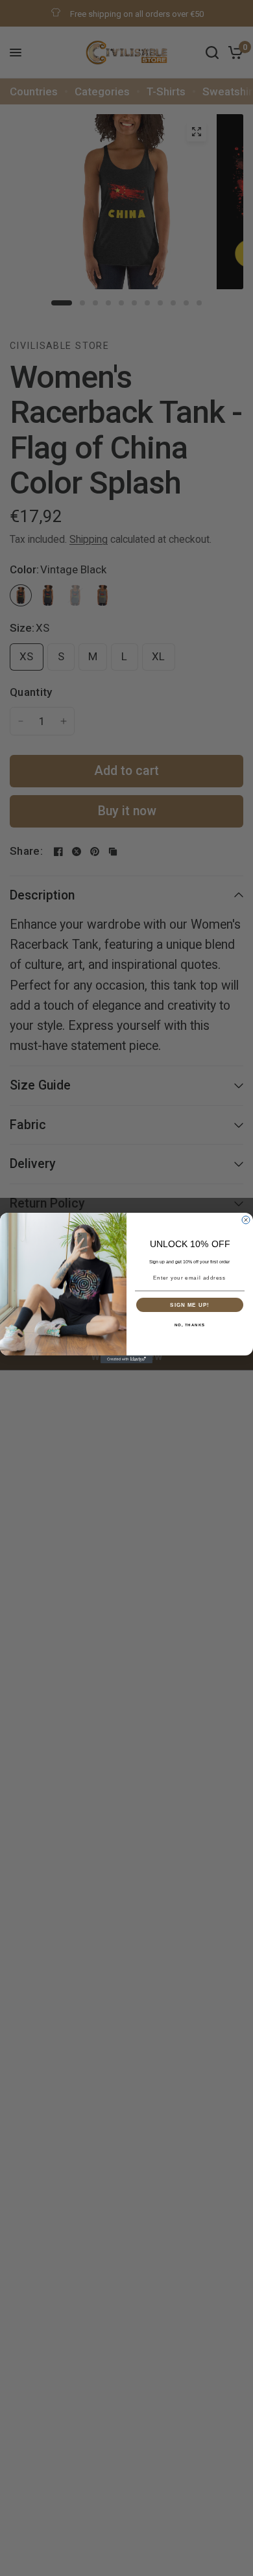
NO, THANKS (190, 1325)
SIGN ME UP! (190, 1305)
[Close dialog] (246, 1220)
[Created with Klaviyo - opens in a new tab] (126, 1359)
